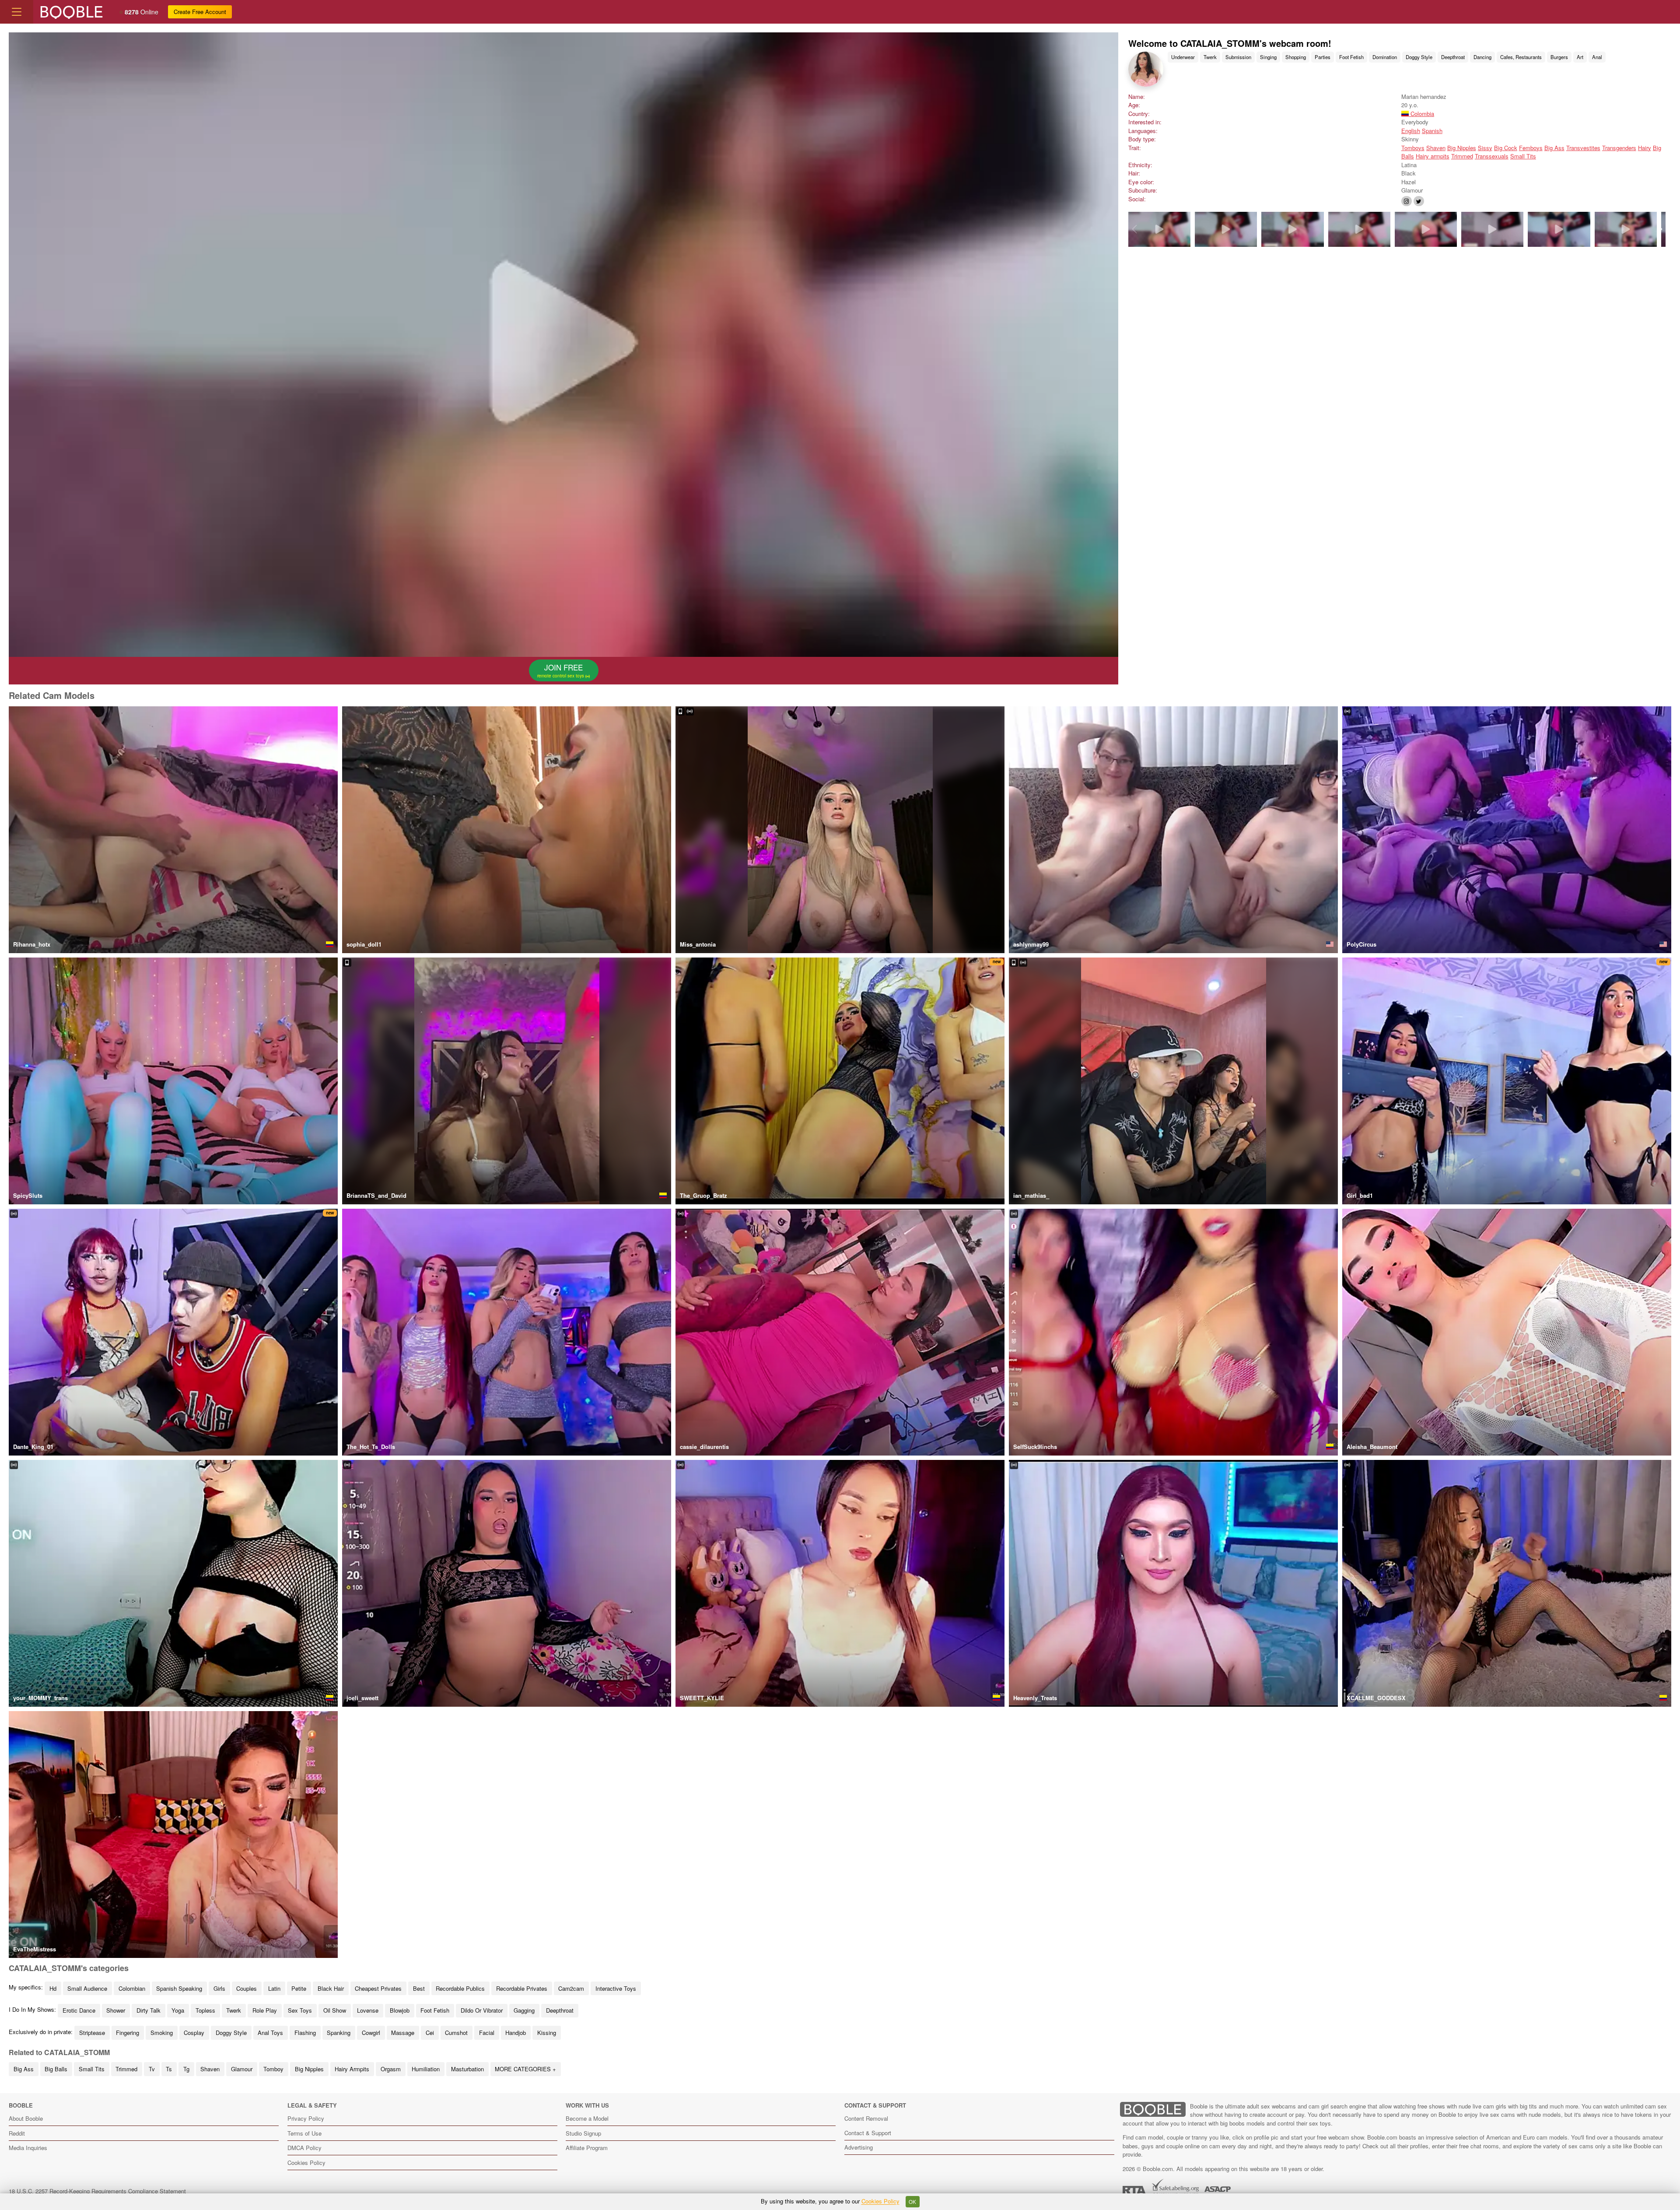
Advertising (859, 2147)
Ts (169, 2069)
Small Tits (1523, 156)
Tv (152, 2069)
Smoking (162, 2033)
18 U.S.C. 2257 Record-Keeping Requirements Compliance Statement (97, 2191)
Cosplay (194, 2033)
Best (419, 1988)
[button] (1660, 229)
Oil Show (335, 2010)
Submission (1238, 57)
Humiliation (426, 2069)
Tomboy (273, 2069)
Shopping (1296, 57)
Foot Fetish (1351, 57)
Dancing (1482, 57)
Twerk (1210, 57)
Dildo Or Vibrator (482, 2010)
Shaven (1436, 148)
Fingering (128, 2033)
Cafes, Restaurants (1521, 57)
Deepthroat (1453, 57)
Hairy (1645, 148)
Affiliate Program (587, 2148)
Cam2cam (571, 1988)
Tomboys (1413, 148)
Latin (274, 1988)
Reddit (17, 2133)
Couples (247, 1988)
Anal (1597, 57)
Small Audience (87, 1988)
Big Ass (1554, 148)
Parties (1323, 57)
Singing (1268, 57)
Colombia (1421, 114)
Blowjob (400, 2010)
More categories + (525, 2069)
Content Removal (866, 2118)
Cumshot (456, 2033)
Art (1580, 57)
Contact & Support (868, 2133)
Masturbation (467, 2069)
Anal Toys (270, 2033)
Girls (219, 1988)
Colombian (132, 1988)
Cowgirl (371, 2033)
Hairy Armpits (352, 2069)
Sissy (1485, 148)
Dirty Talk (149, 2010)
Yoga (178, 2010)
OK (912, 2202)
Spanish (1432, 131)
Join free (561, 670)
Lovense (368, 2010)
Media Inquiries (28, 2148)
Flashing (305, 2033)
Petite (299, 1988)
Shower (116, 2010)
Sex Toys (300, 2010)
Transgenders (1619, 148)
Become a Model (587, 2118)
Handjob (516, 2033)
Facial (487, 2033)
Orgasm (391, 2069)
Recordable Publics (460, 1988)
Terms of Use (304, 2133)
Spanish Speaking (179, 1988)
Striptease (92, 2033)
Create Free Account (200, 12)
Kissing (547, 2033)
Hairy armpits (1433, 156)
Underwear (1183, 57)
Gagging (524, 2010)
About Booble (26, 2118)
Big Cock (1506, 148)
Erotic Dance (79, 2010)
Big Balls (56, 2069)
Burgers (1559, 57)
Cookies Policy (306, 2163)
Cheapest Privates (378, 1988)
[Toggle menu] (17, 12)
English (1411, 131)
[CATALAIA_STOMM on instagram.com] (1407, 201)
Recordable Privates (522, 1988)
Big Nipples (1462, 148)
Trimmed (1462, 156)
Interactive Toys (616, 1988)
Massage (403, 2033)
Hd (53, 1988)
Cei (430, 2033)
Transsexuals (1492, 156)
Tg (186, 2069)
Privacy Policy (306, 2118)
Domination (1385, 57)
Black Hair (331, 1988)
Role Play (265, 2010)
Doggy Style (1419, 57)
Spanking (339, 2033)
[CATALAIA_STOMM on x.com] (1419, 201)
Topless (205, 2010)
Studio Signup (583, 2133)
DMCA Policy (304, 2148)
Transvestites (1583, 148)
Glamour (242, 2069)
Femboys (1531, 148)
